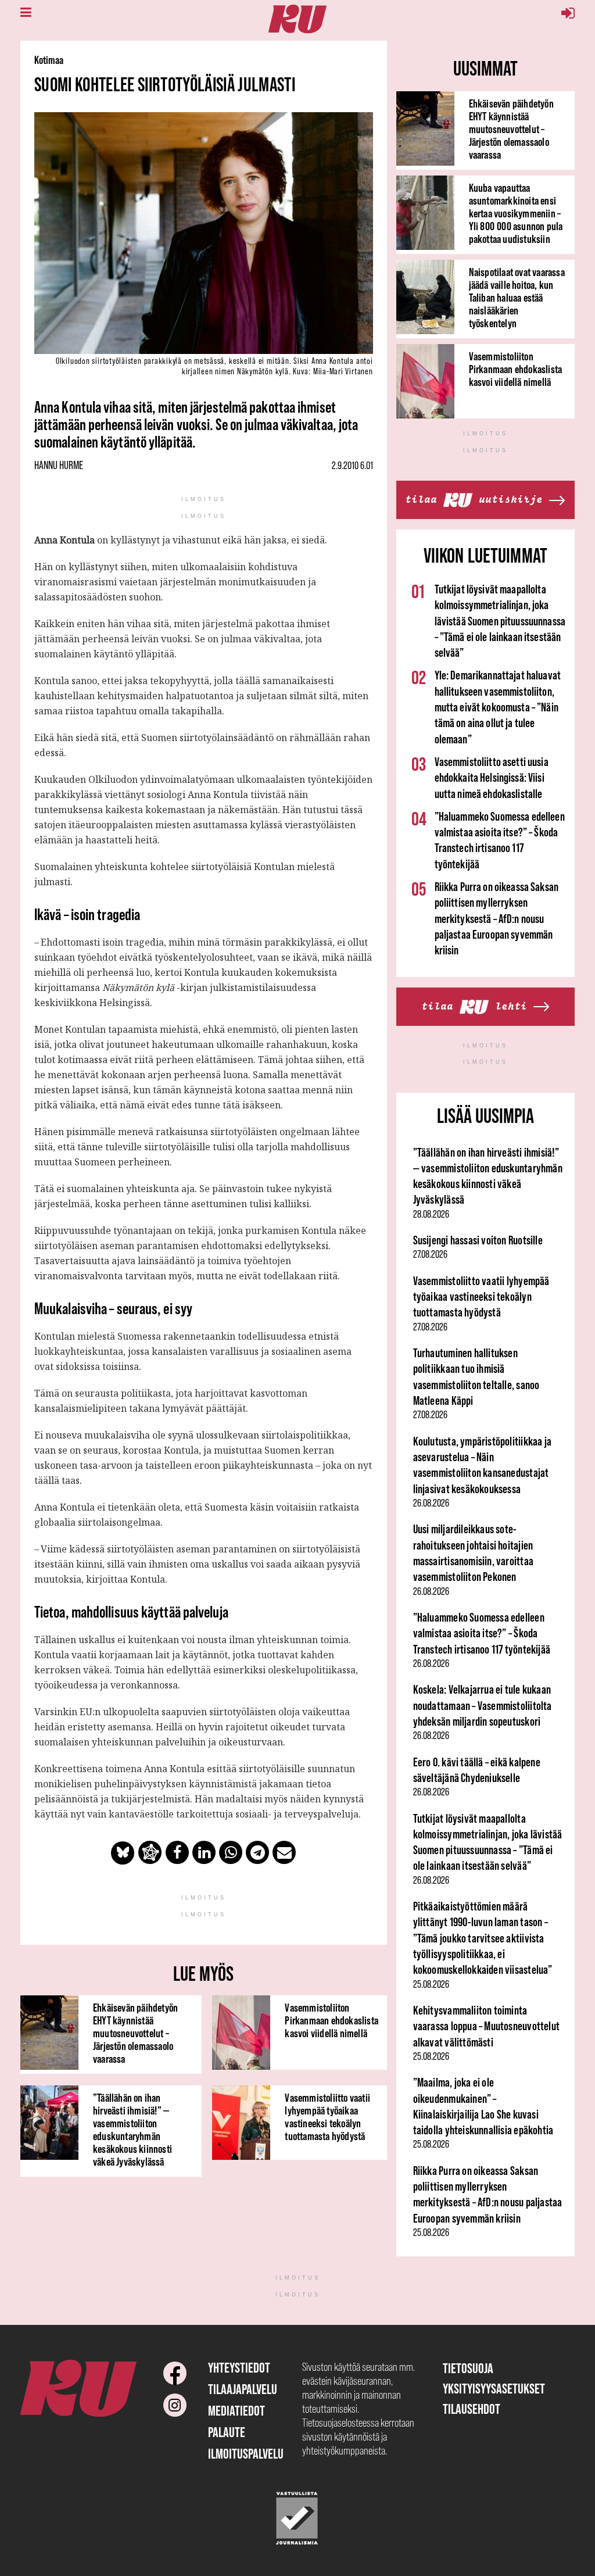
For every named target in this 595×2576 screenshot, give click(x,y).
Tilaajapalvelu (243, 2389)
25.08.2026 (431, 1984)
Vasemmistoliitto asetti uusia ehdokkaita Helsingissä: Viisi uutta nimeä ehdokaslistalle (492, 778)
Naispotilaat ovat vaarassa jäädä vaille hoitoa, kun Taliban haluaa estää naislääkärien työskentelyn (517, 298)
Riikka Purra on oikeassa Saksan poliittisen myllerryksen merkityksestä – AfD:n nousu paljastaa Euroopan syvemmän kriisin (497, 918)
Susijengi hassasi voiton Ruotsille (478, 1240)
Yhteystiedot (239, 2368)
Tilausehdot (472, 2409)
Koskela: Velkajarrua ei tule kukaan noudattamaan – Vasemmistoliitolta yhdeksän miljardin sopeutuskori (483, 1705)
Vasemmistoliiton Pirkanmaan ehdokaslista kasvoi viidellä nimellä (331, 2020)
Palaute (227, 2432)
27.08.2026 (430, 1254)
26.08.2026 (431, 1503)
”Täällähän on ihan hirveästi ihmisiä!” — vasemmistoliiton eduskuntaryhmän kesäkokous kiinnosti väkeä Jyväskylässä (132, 2130)
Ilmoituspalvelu (246, 2454)
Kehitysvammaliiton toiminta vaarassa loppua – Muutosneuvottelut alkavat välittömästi (486, 2026)
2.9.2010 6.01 (352, 466)
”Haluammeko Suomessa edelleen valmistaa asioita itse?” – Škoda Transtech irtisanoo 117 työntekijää (482, 1633)
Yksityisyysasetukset (494, 2389)
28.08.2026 (431, 1214)
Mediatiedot (236, 2411)
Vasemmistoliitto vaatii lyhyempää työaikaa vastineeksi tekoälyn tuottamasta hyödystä (327, 2117)
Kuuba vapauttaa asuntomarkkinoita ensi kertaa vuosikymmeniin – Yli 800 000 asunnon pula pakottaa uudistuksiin (516, 213)
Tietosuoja (468, 2368)
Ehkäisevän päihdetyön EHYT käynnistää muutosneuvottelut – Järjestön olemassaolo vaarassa (135, 2033)
